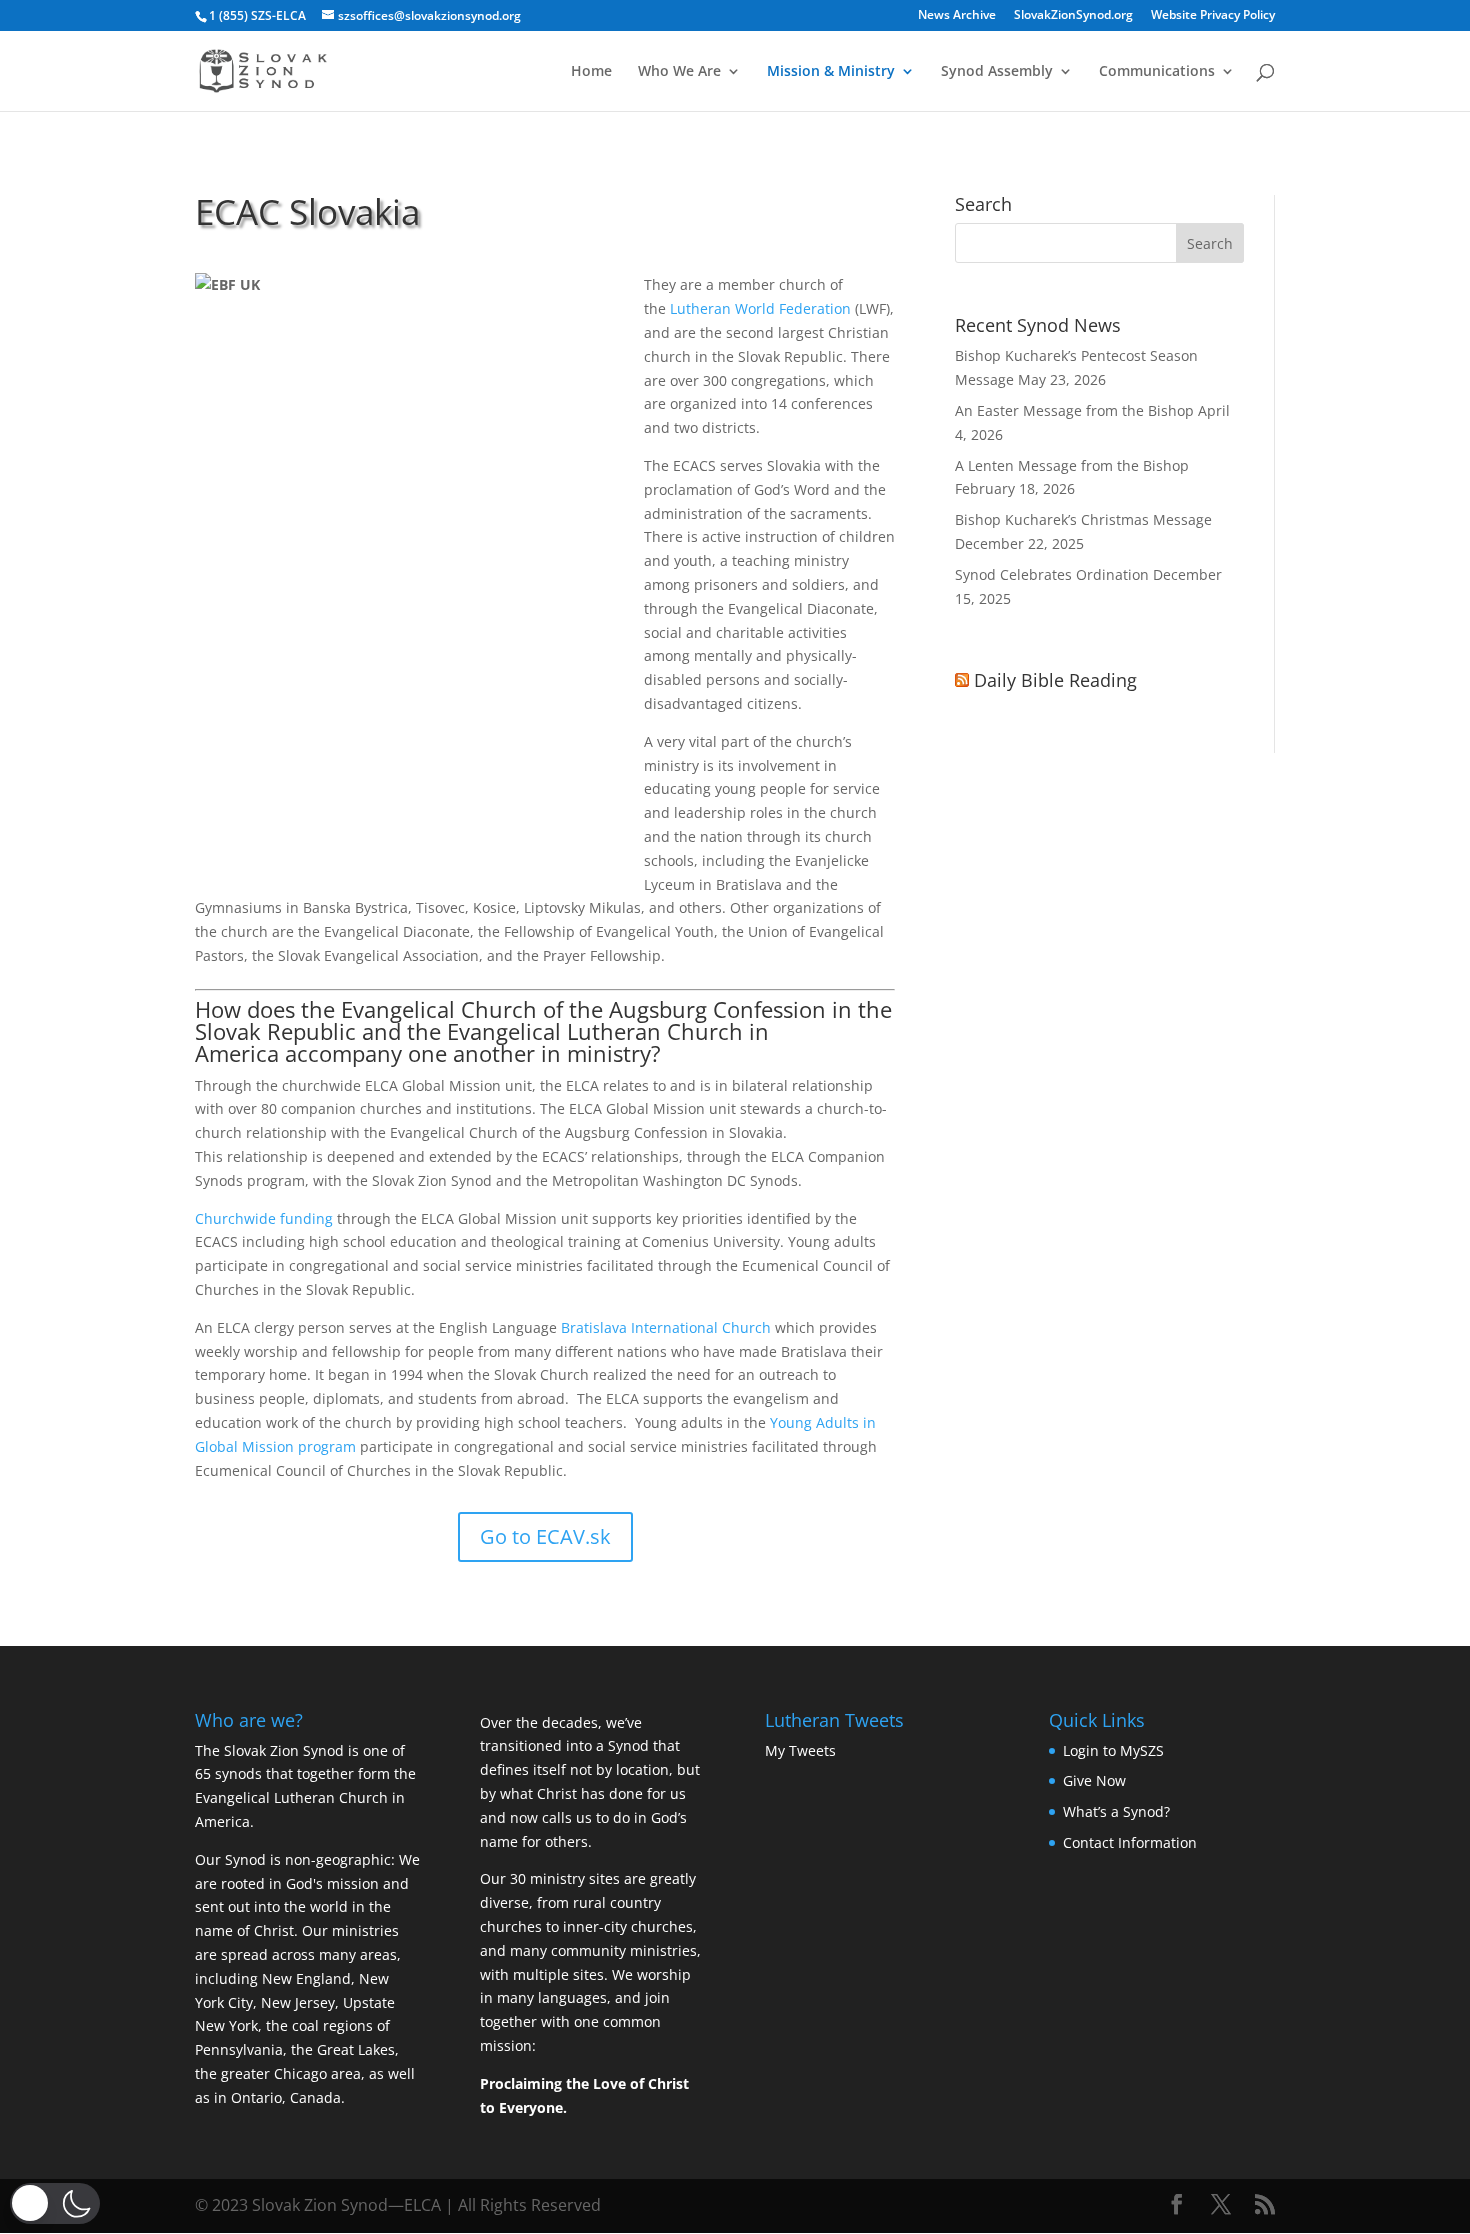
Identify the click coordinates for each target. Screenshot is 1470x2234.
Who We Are (679, 72)
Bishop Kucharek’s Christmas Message (1083, 519)
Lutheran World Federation (760, 308)
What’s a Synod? (1116, 1811)
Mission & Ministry (831, 72)
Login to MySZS (1113, 1750)
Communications (1157, 72)
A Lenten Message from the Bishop (1072, 465)
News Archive (957, 16)
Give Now (1094, 1780)
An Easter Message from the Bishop (1074, 410)
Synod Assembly (997, 72)
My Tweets (800, 1750)
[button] (55, 2203)
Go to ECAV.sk (545, 1536)
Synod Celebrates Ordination (1052, 574)
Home (591, 72)
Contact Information (1130, 1842)
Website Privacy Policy (1213, 16)
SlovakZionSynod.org (1073, 16)
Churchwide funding (266, 1218)
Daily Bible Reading (1055, 680)
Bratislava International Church (668, 1327)
